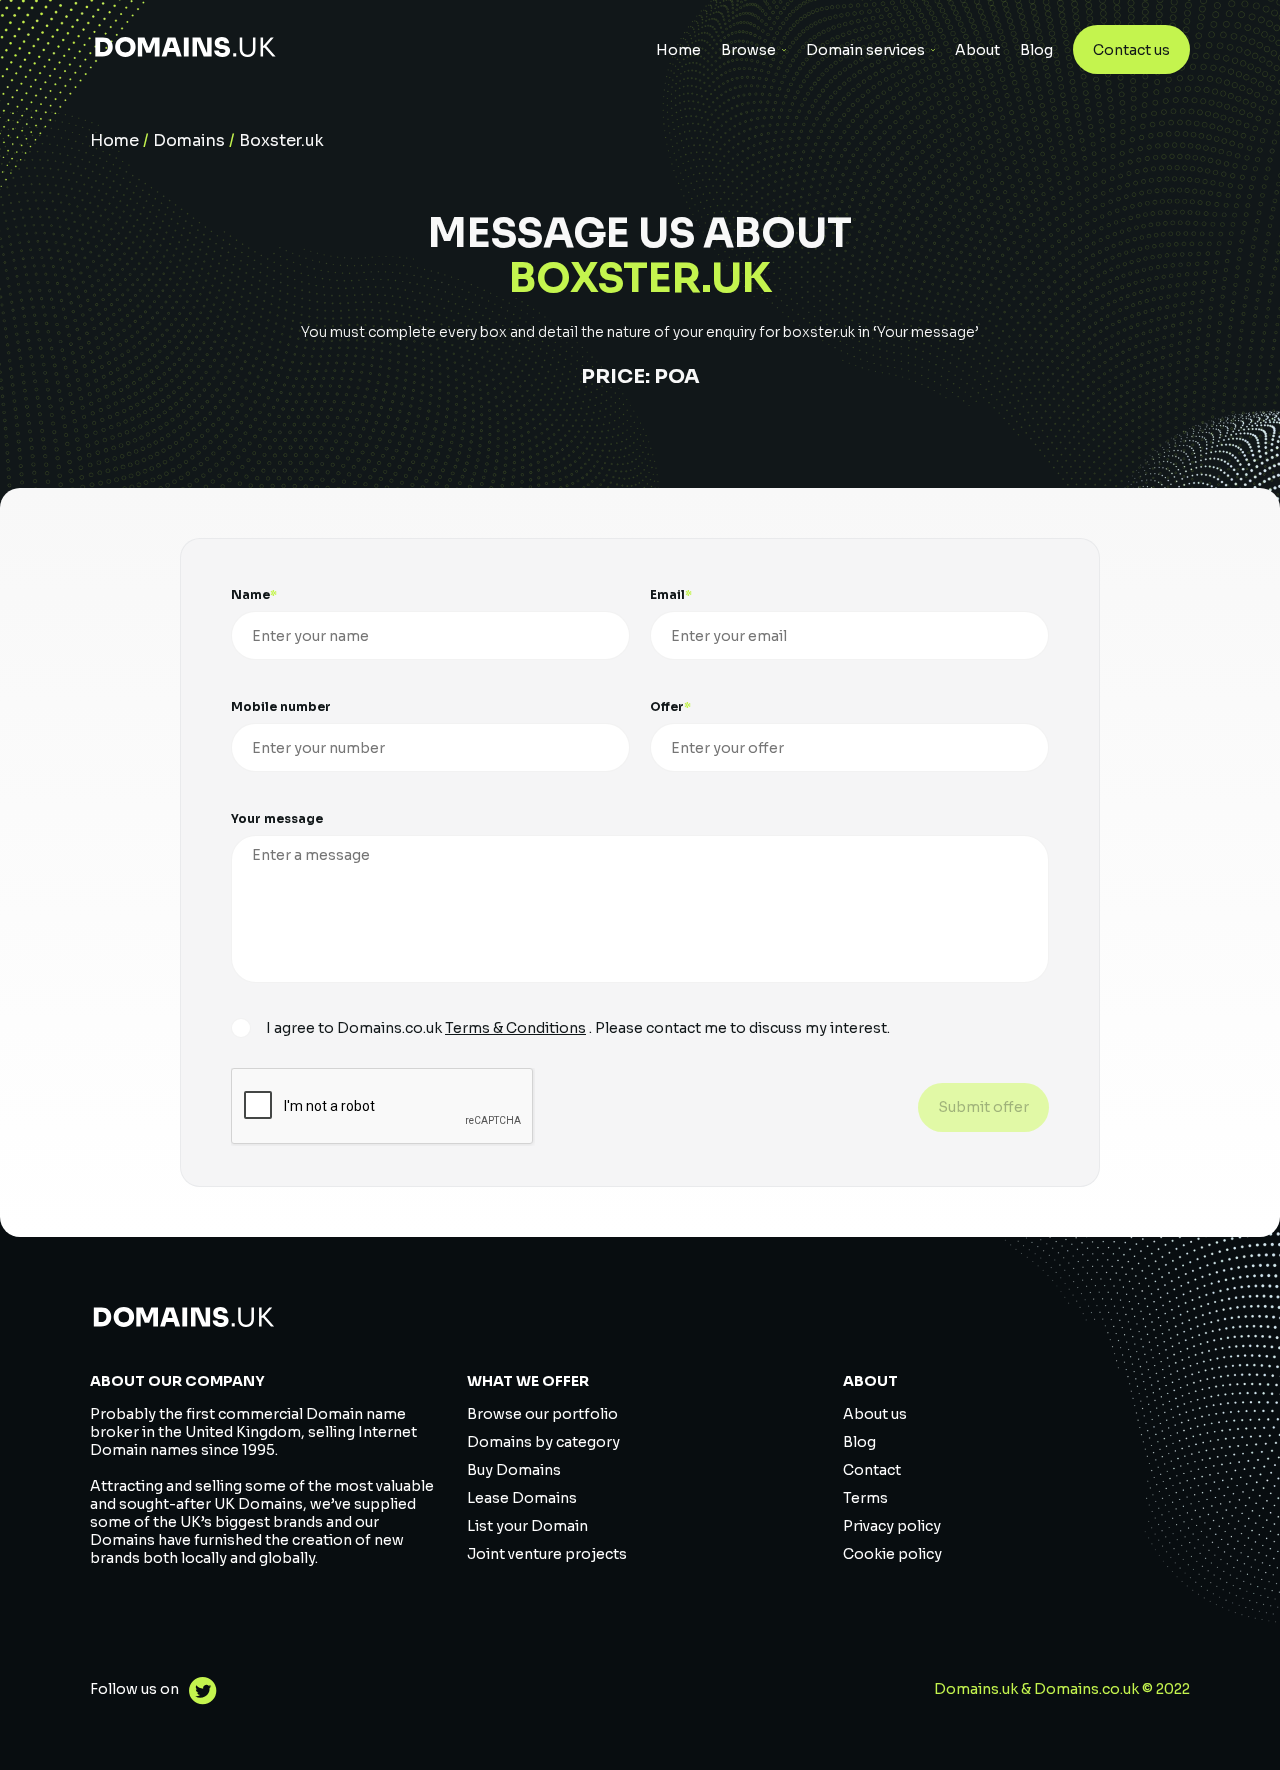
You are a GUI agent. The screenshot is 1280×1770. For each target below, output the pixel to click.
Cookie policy (892, 1554)
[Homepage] (185, 49)
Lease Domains (522, 1498)
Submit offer (983, 1107)
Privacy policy (892, 1526)
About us (875, 1414)
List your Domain (527, 1526)
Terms (865, 1498)
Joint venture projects (547, 1554)
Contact (872, 1470)
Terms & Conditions (515, 1028)
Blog (1036, 50)
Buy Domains (514, 1470)
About (977, 50)
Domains (189, 140)
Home (678, 50)
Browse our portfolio (542, 1414)
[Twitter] (198, 1693)
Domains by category (543, 1442)
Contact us (1131, 50)
